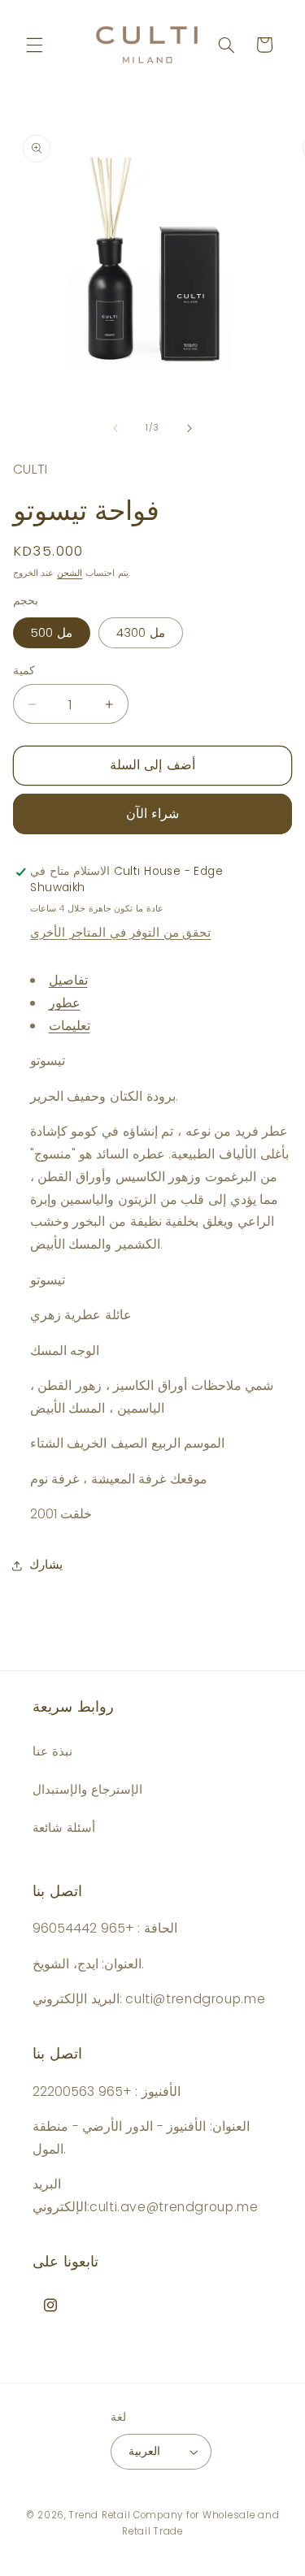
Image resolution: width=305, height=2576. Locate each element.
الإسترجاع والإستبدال (87, 1790)
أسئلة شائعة (64, 1828)
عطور (65, 1003)
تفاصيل (68, 980)
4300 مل (141, 633)
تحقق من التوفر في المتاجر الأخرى (120, 933)
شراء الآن (152, 814)
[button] (34, 45)
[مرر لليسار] (115, 428)
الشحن (70, 573)
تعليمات (70, 1026)
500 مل (52, 633)
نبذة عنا (52, 1751)
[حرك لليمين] (190, 428)
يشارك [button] (46, 1565)
